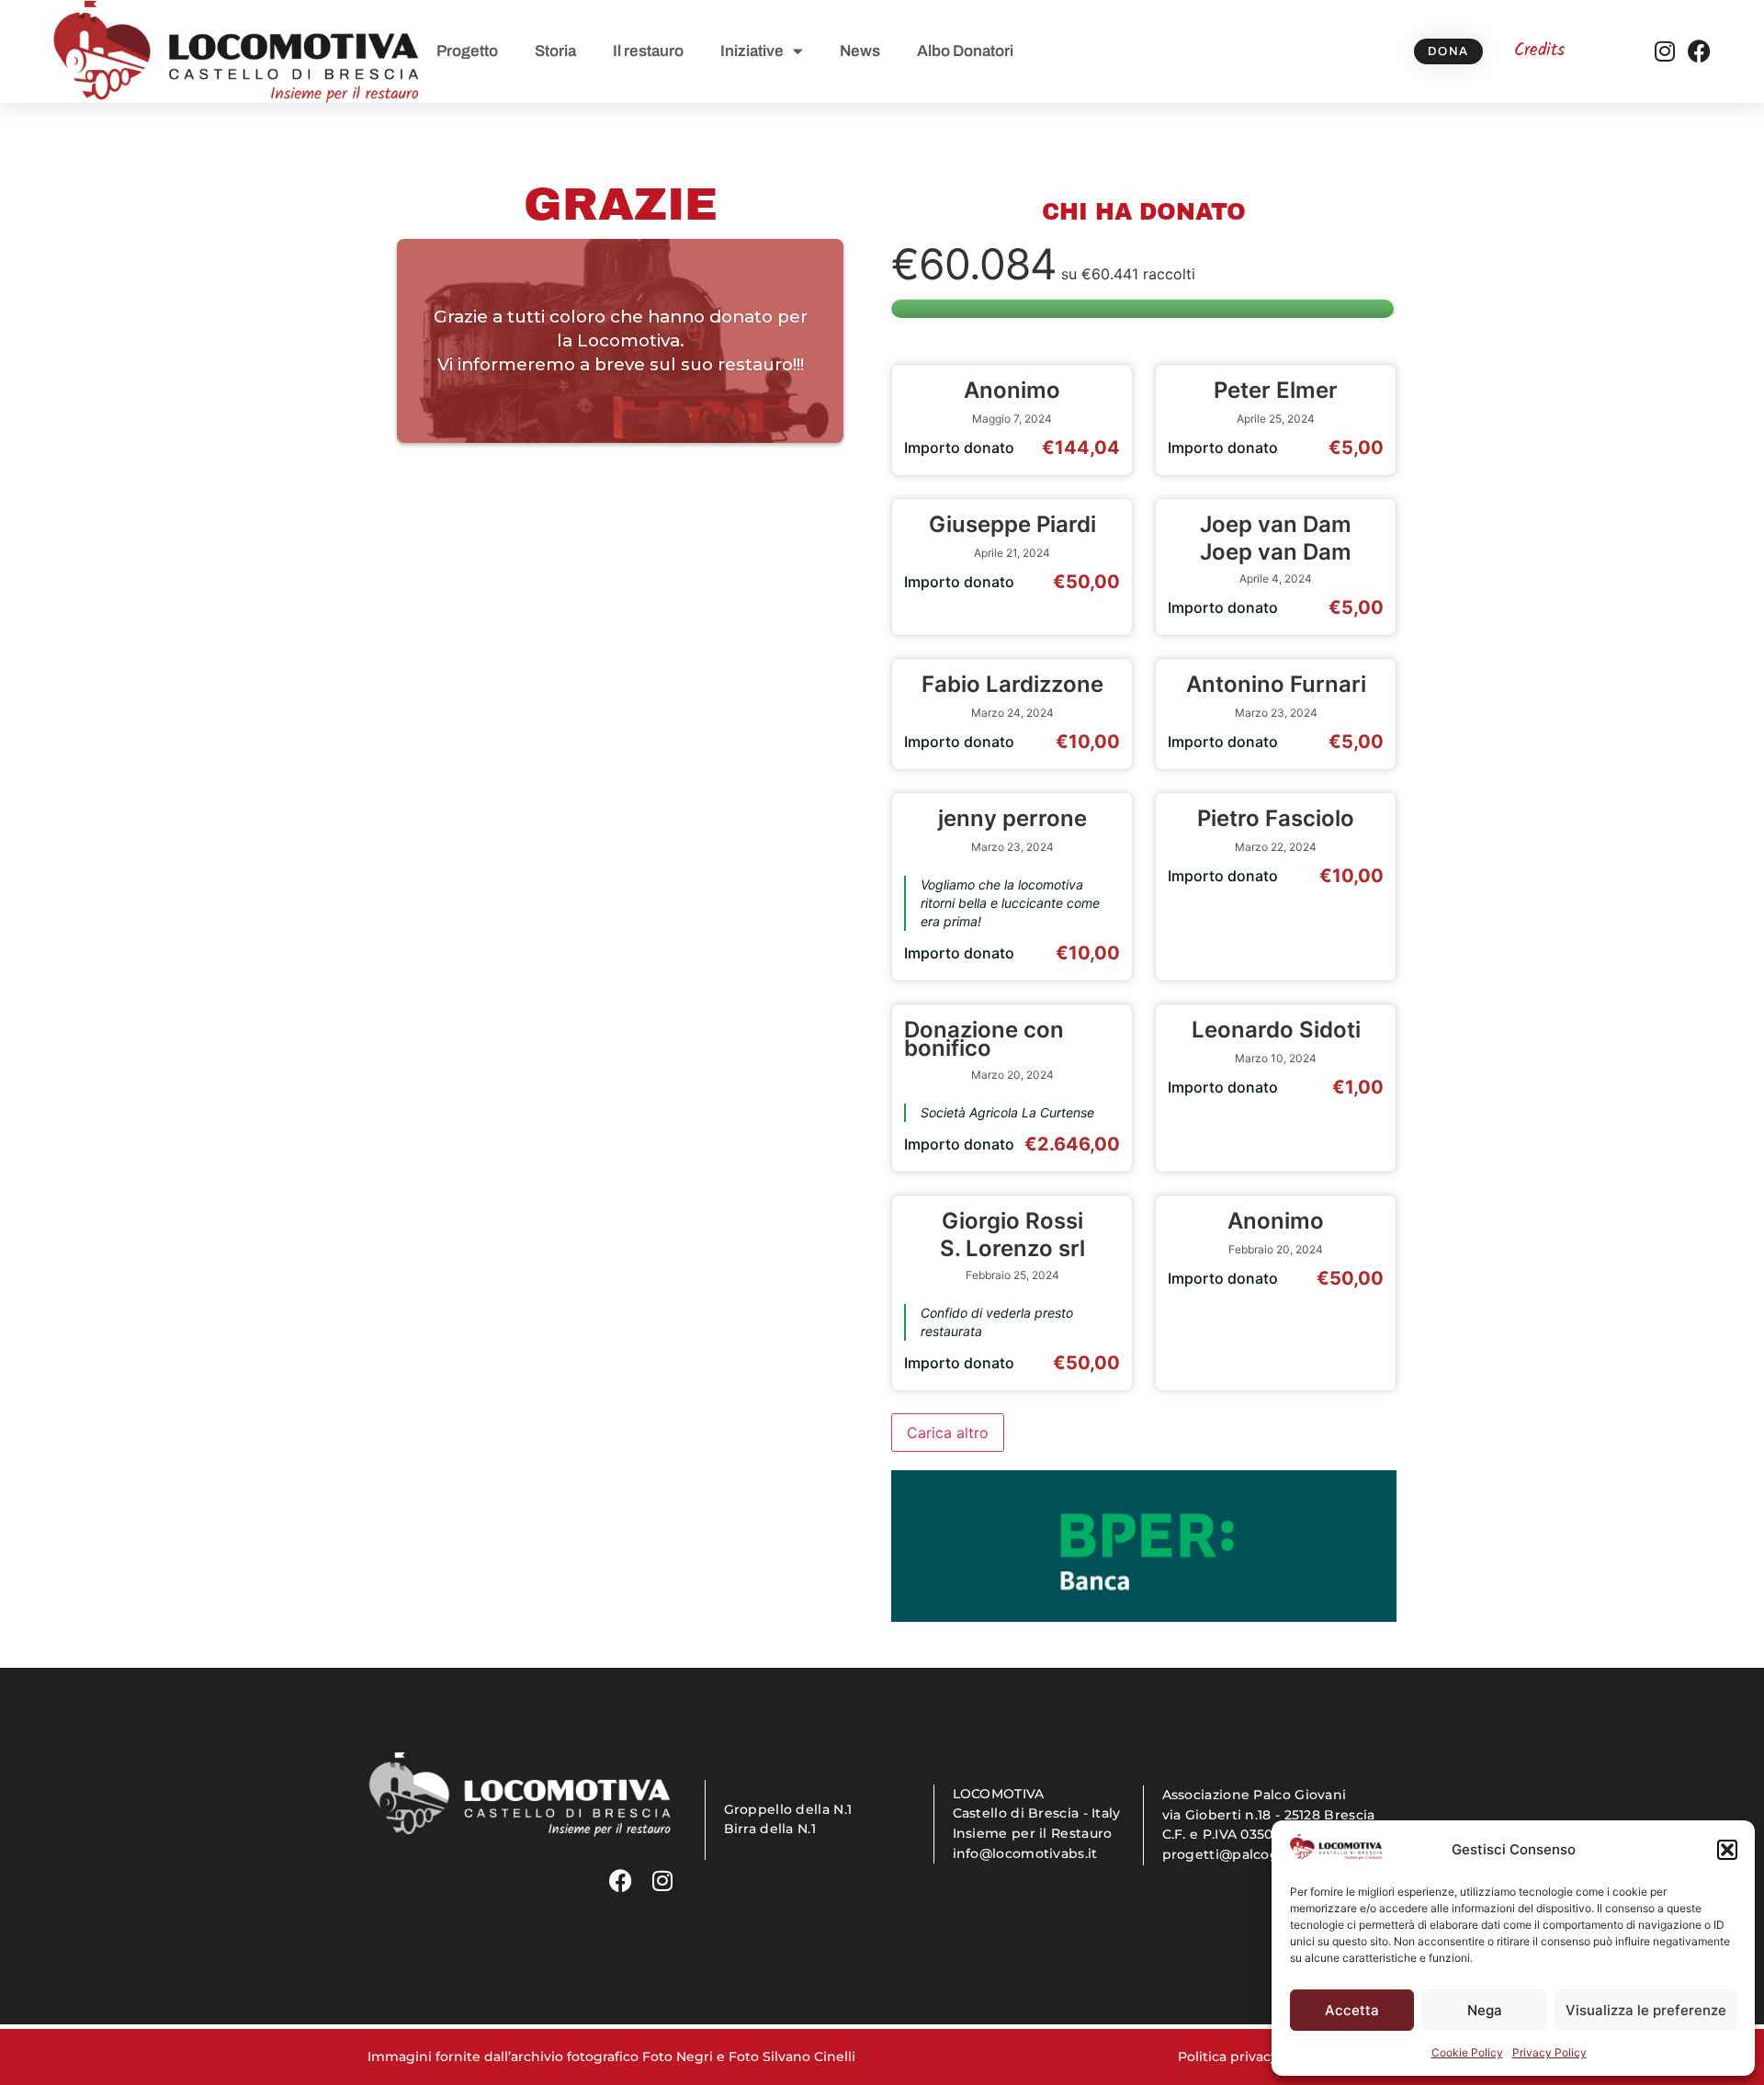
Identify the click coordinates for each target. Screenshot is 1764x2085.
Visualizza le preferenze (1646, 2010)
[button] (1727, 1850)
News (860, 51)
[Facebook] (1699, 51)
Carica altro (948, 1433)
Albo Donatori (965, 51)
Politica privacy (1228, 2057)
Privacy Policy (1549, 2052)
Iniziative (752, 51)
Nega (1485, 2010)
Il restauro (648, 51)
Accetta (1352, 2010)
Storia (555, 51)
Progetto (467, 51)
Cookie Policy (1467, 2052)
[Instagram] (1664, 51)
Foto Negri (678, 2057)
